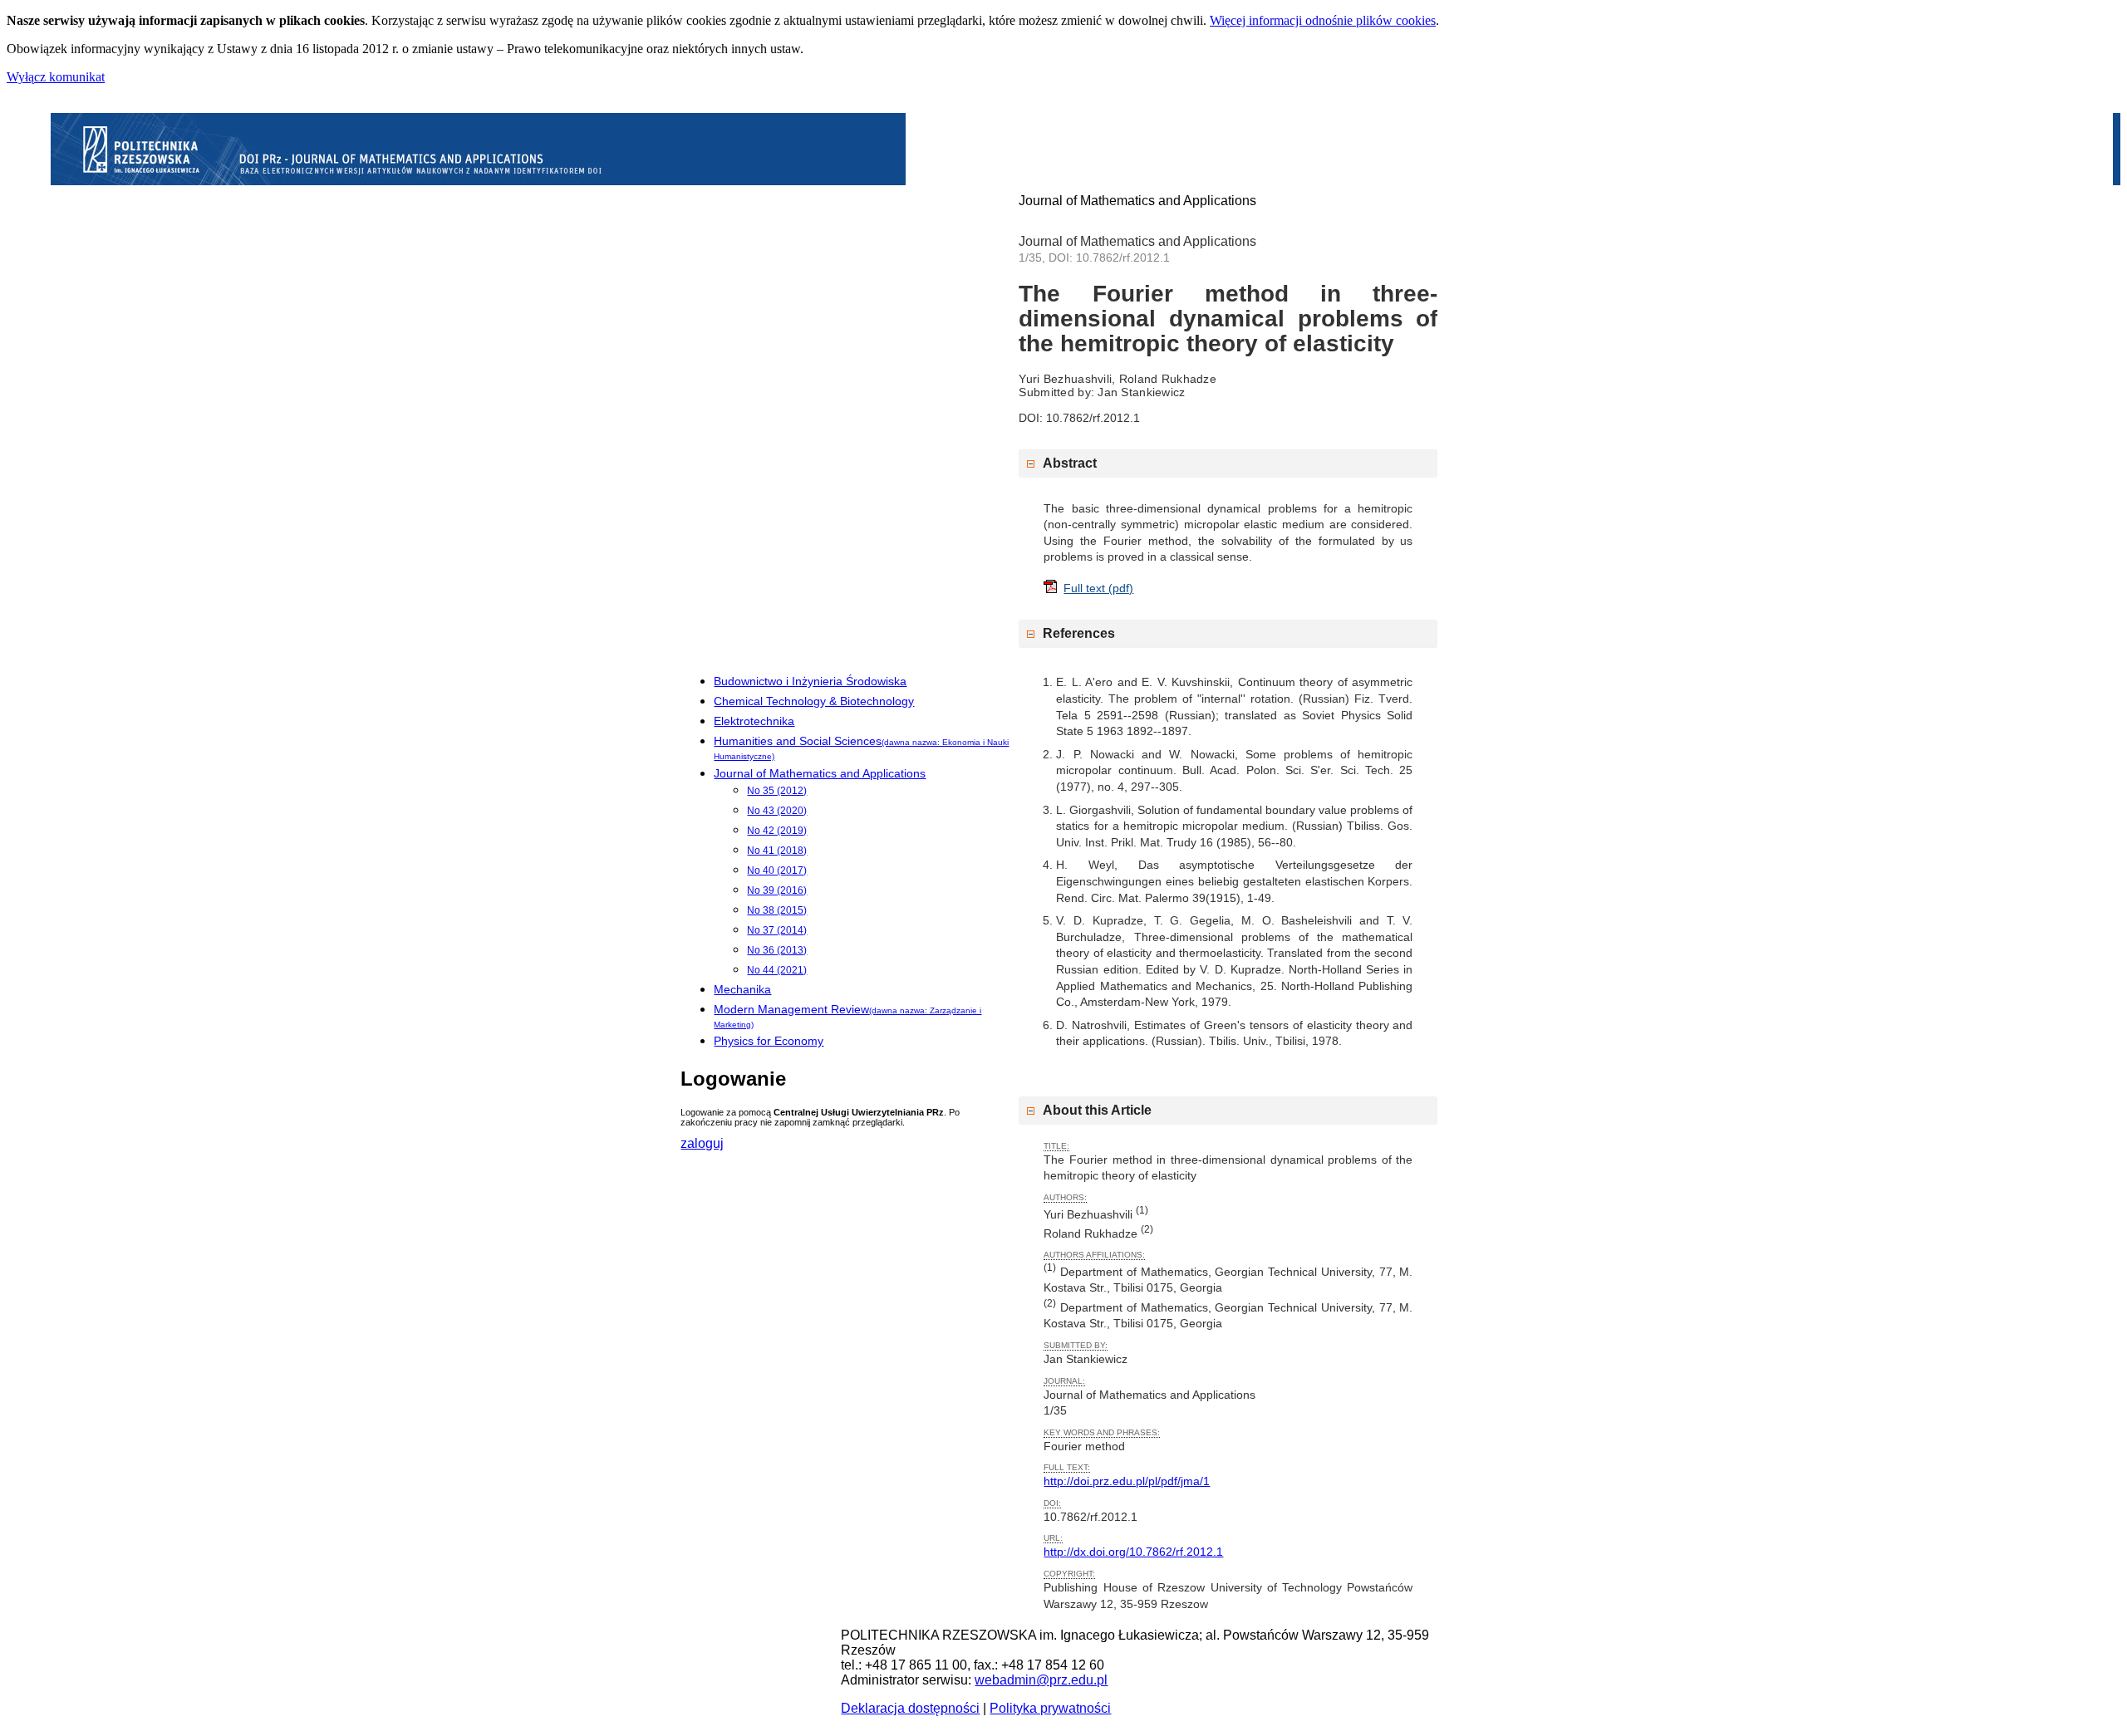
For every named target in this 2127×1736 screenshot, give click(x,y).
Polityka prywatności (1050, 1708)
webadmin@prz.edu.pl (1041, 1680)
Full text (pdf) (1098, 588)
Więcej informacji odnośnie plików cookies (1323, 20)
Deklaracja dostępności (910, 1708)
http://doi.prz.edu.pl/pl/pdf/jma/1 (1127, 1481)
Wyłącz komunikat (56, 77)
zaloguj (702, 1143)
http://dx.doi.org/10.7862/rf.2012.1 (1133, 1552)
